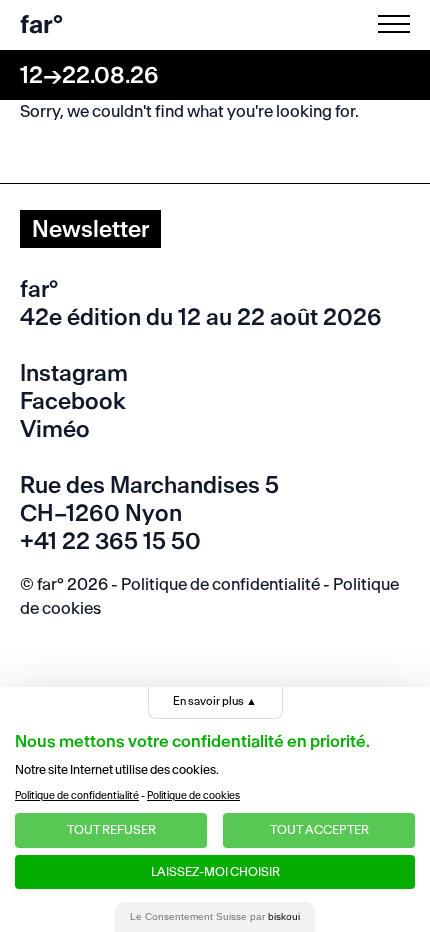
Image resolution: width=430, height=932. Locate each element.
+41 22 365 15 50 (110, 541)
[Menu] (398, 24)
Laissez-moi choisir (215, 871)
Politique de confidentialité (220, 584)
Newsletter (90, 229)
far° (41, 24)
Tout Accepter (319, 829)
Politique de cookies (193, 795)
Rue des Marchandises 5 (149, 485)
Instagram (74, 373)
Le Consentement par (215, 916)
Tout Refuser (111, 829)
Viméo (55, 429)
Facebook (73, 401)
